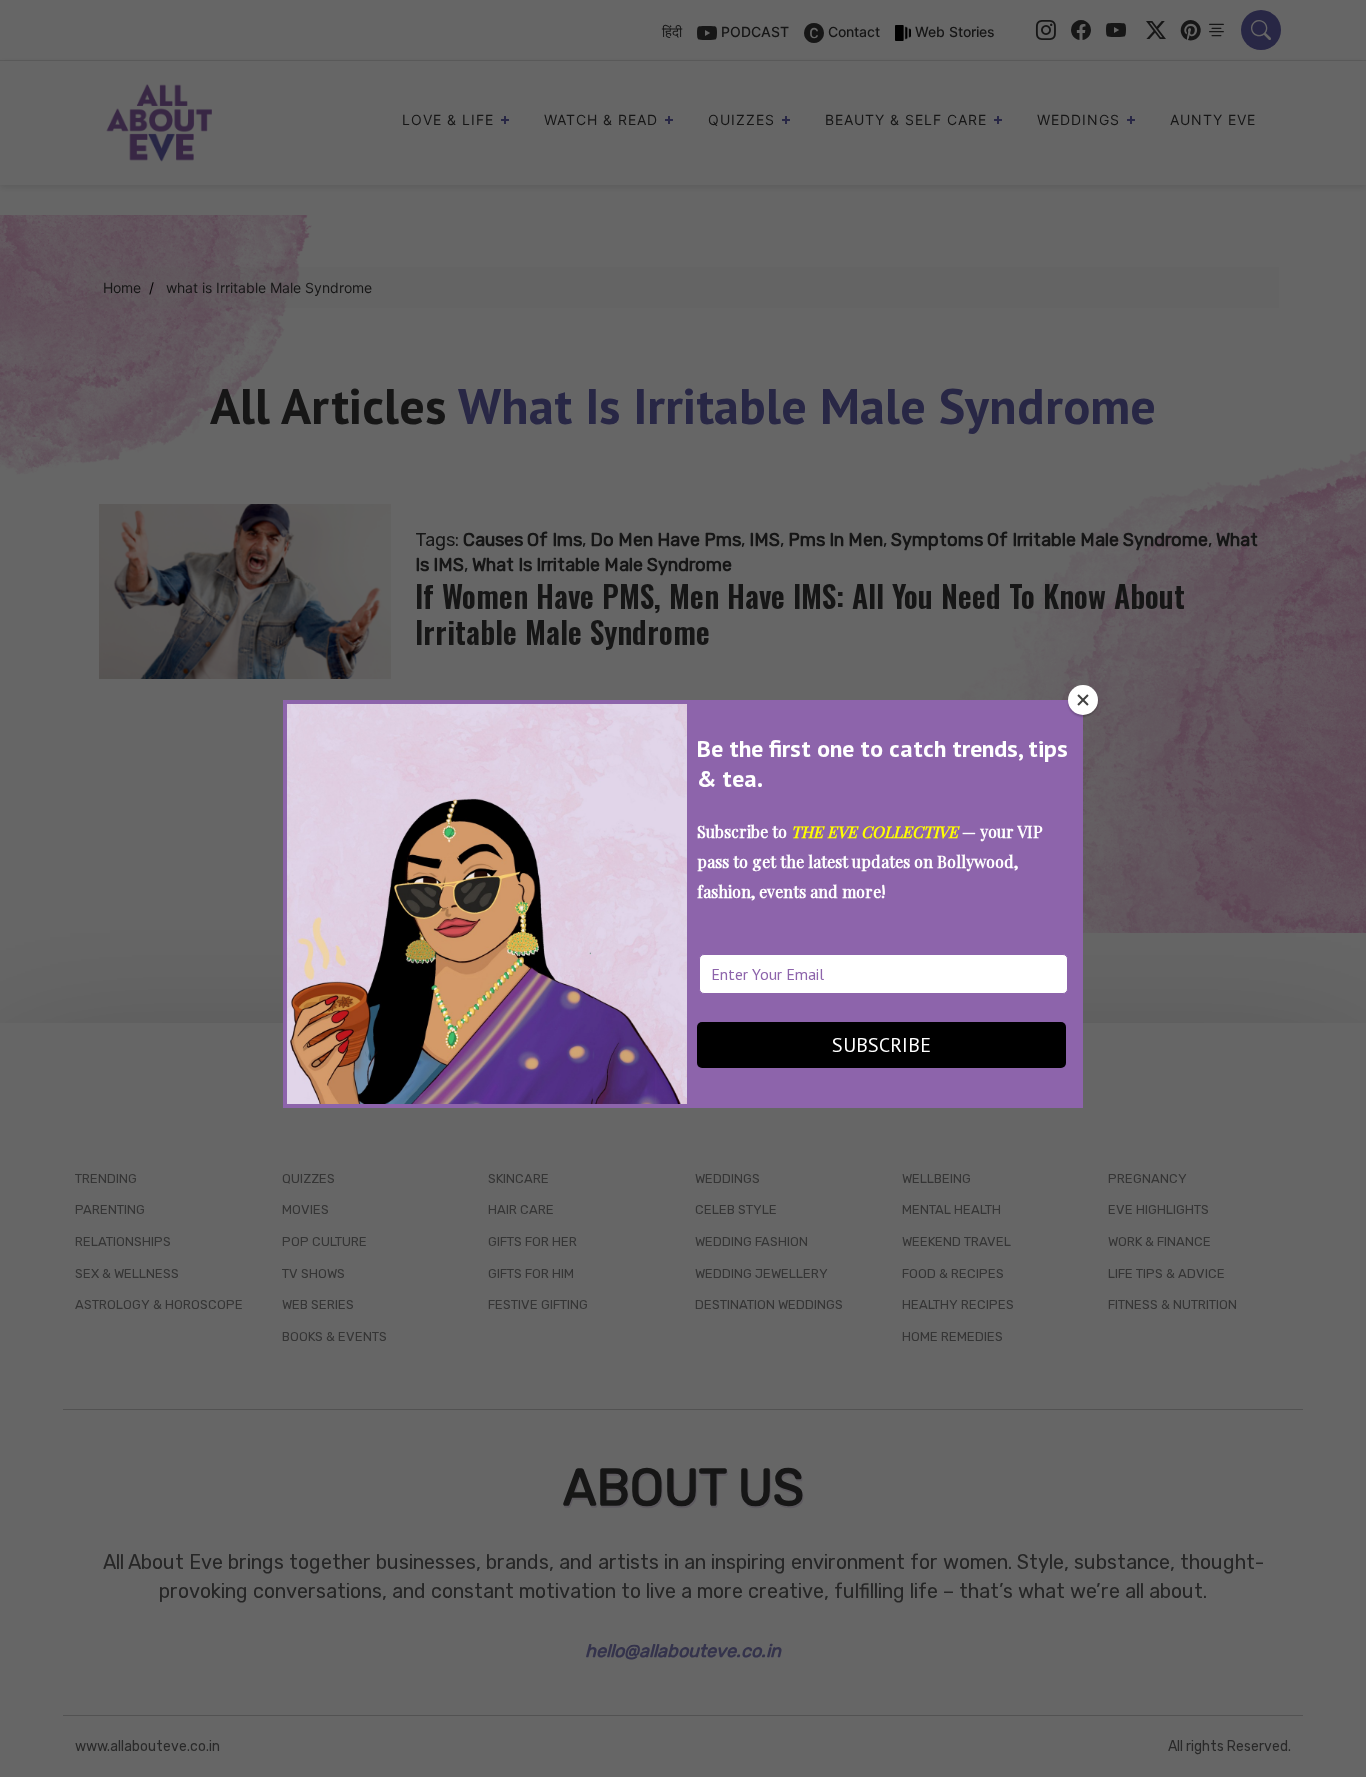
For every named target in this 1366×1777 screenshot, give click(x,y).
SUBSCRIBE (881, 1045)
